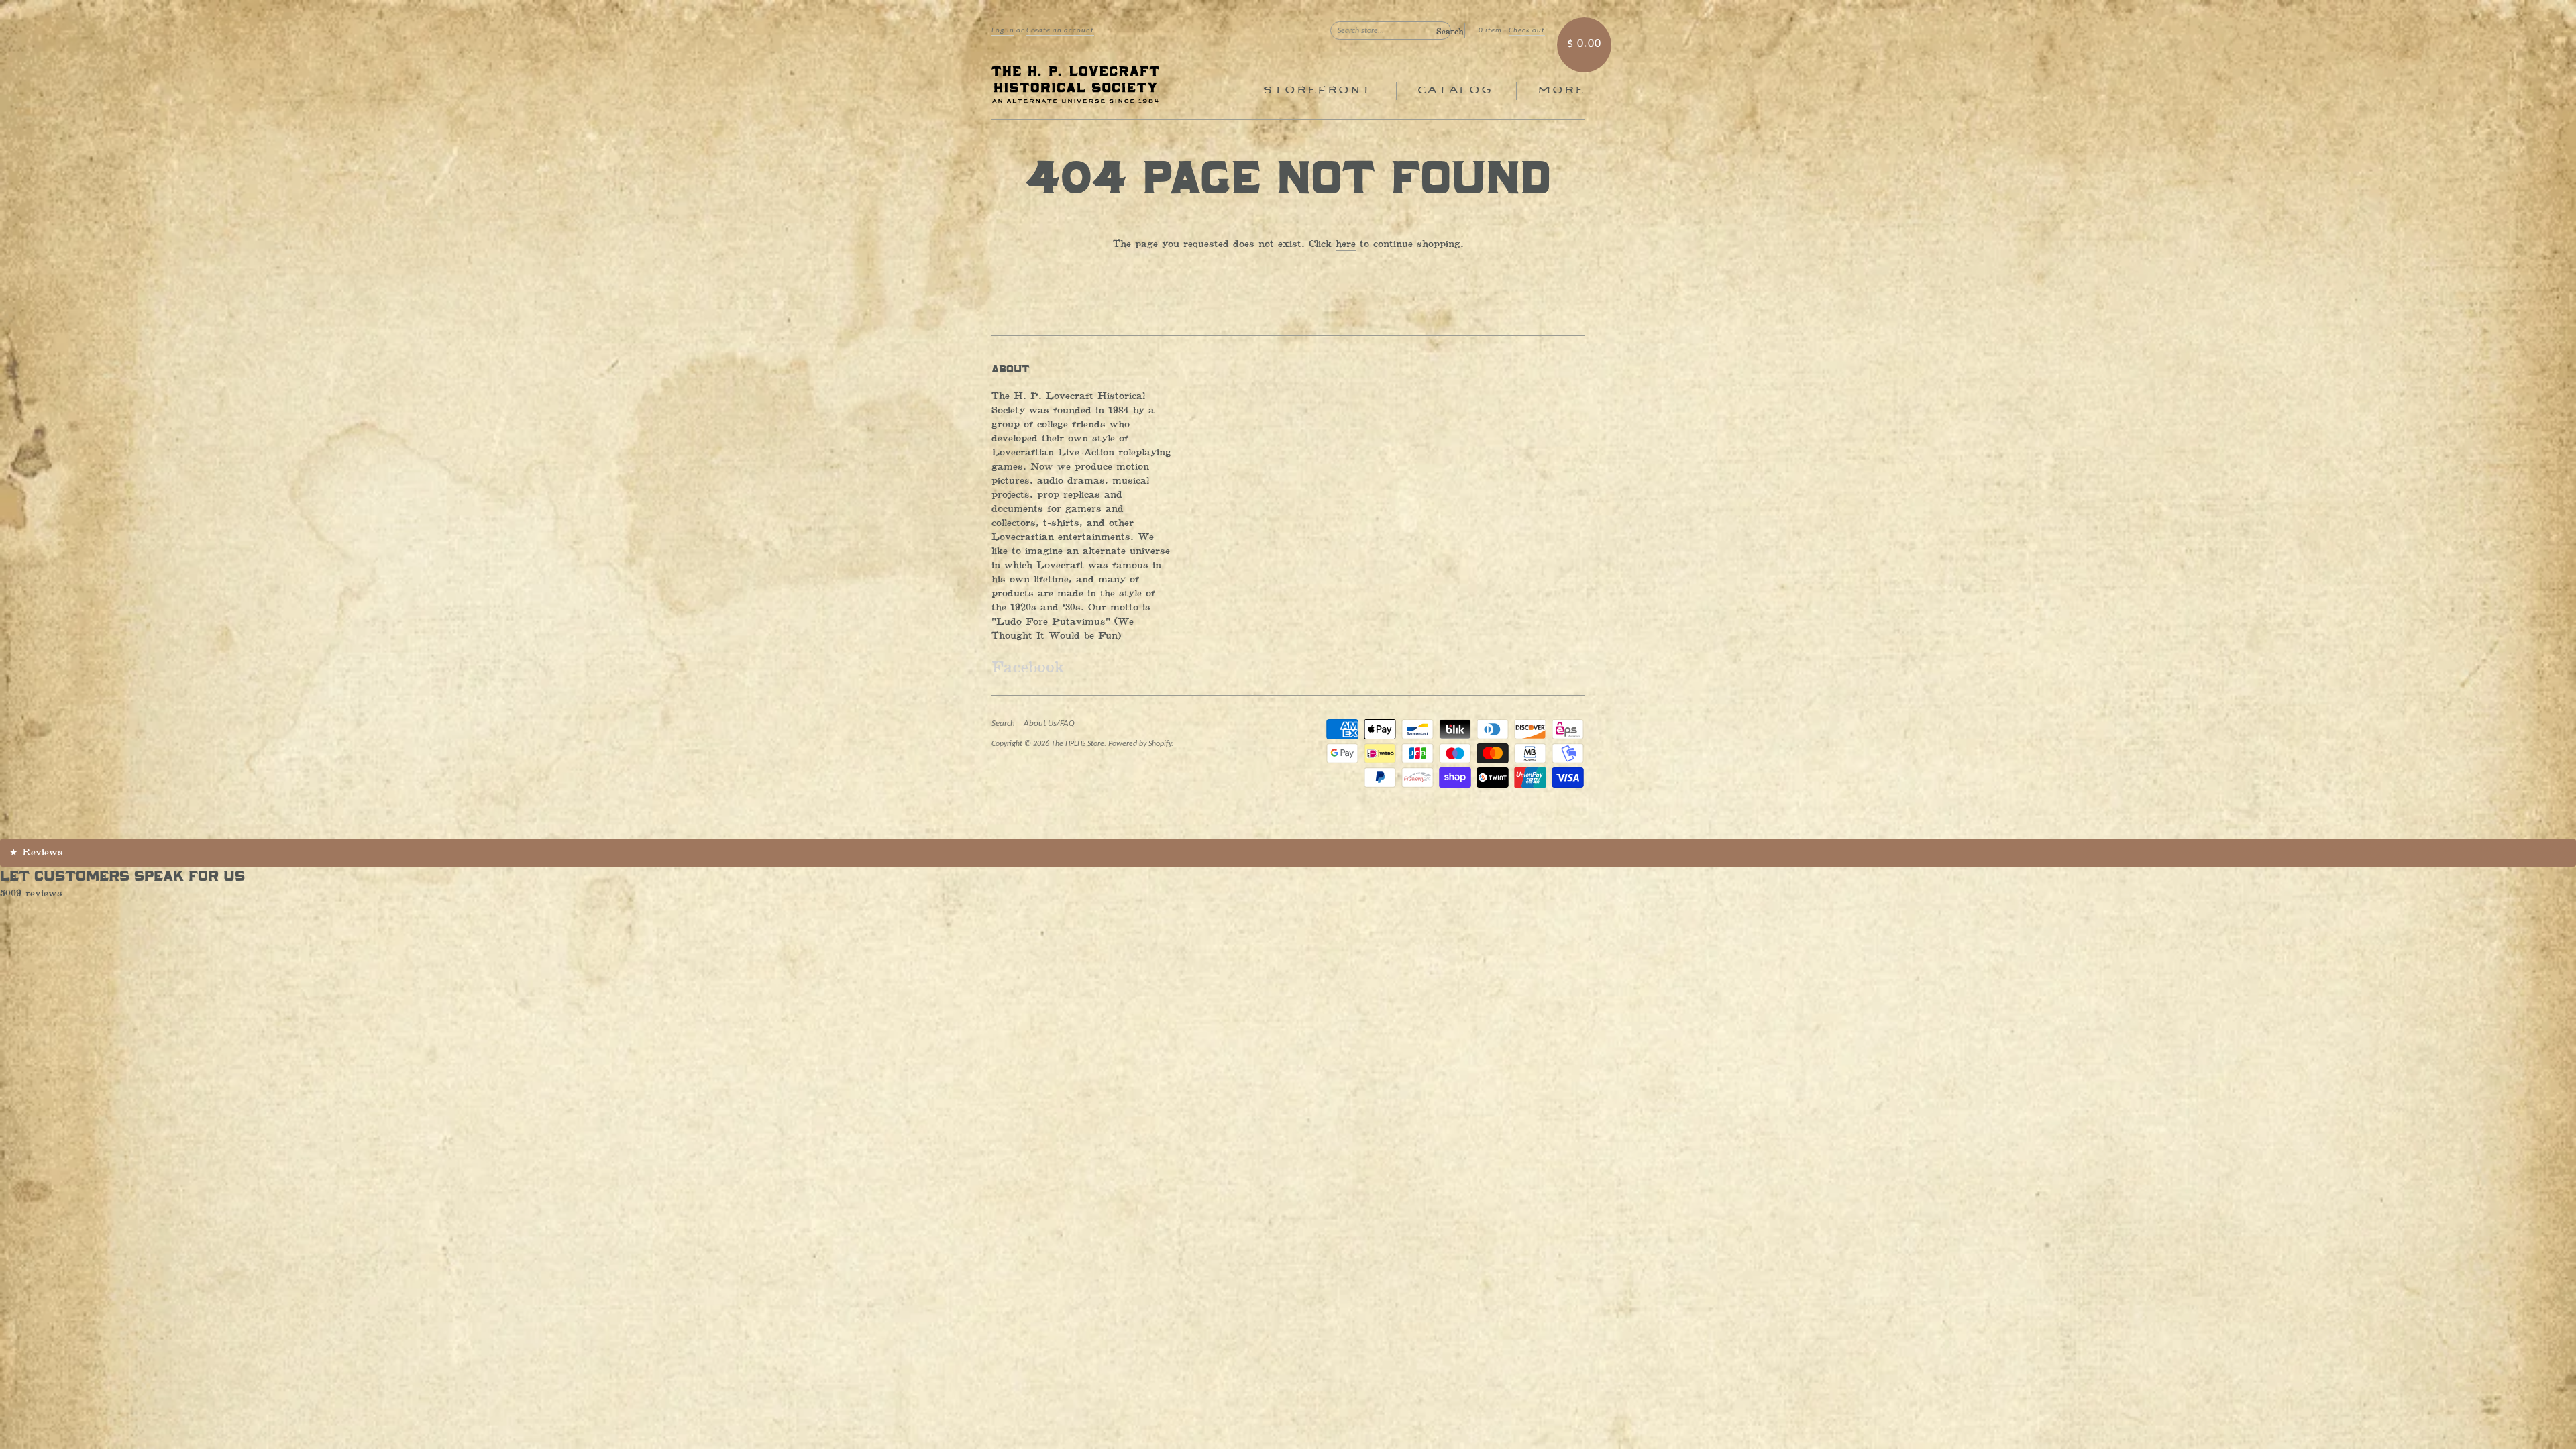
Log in (1003, 31)
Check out (1527, 31)
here (1346, 244)
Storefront (1317, 90)
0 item (1490, 31)
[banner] (1115, 86)
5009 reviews (31, 893)
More (1561, 90)
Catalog (1454, 90)
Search (1003, 723)
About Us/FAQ (1049, 723)
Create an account (1060, 31)
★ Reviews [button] (36, 852)
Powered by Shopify (1140, 744)
